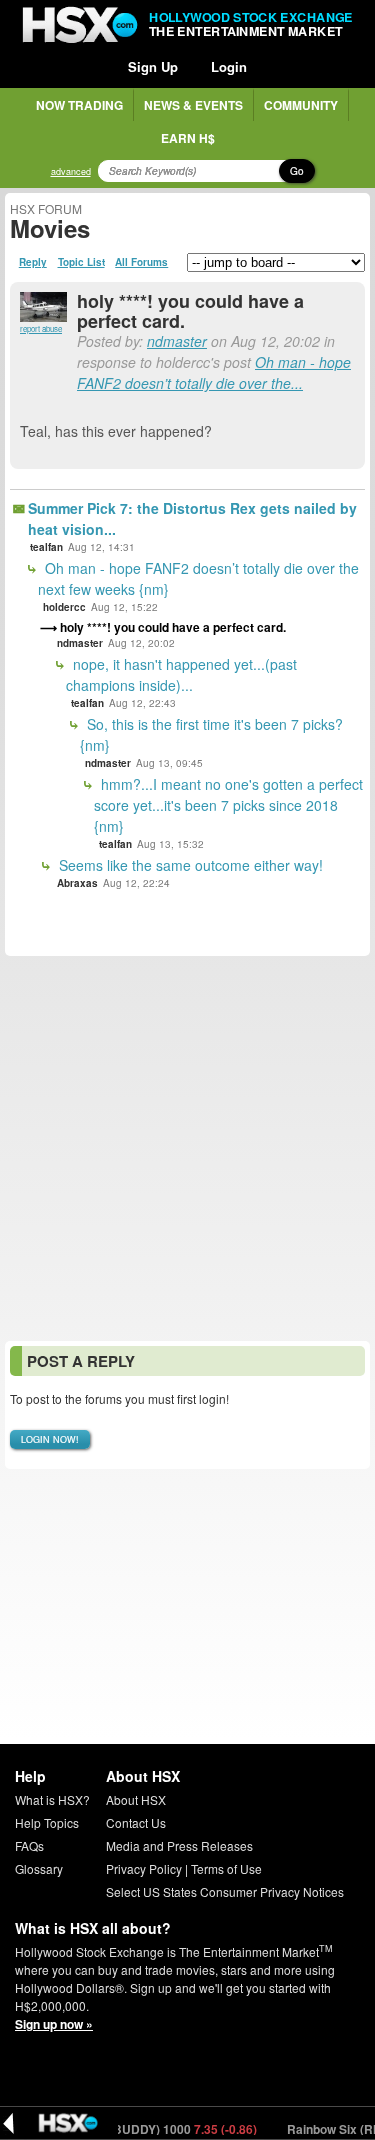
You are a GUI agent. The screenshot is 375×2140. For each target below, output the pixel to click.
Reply (33, 262)
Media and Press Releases (179, 1845)
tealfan (46, 547)
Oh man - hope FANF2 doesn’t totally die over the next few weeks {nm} (198, 578)
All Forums (141, 262)
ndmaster (177, 341)
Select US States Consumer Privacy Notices (225, 1891)
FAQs (29, 1845)
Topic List (81, 262)
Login (229, 66)
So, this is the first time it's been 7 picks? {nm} (211, 734)
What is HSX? (52, 1799)
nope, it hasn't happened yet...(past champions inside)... (181, 674)
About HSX (136, 1799)
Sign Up (153, 66)
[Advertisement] (187, 1148)
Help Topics (47, 1822)
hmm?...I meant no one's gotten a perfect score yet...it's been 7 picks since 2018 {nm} (228, 805)
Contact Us (136, 1822)
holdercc (64, 607)
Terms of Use (226, 1868)
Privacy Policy (144, 1868)
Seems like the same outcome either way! (189, 865)
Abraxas (77, 883)
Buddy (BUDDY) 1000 (150, 2129)
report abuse (41, 328)
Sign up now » (54, 2024)
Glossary (39, 1868)
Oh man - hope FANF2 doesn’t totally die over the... (214, 372)
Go (297, 171)
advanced (71, 171)
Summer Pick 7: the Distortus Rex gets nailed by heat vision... (192, 518)
